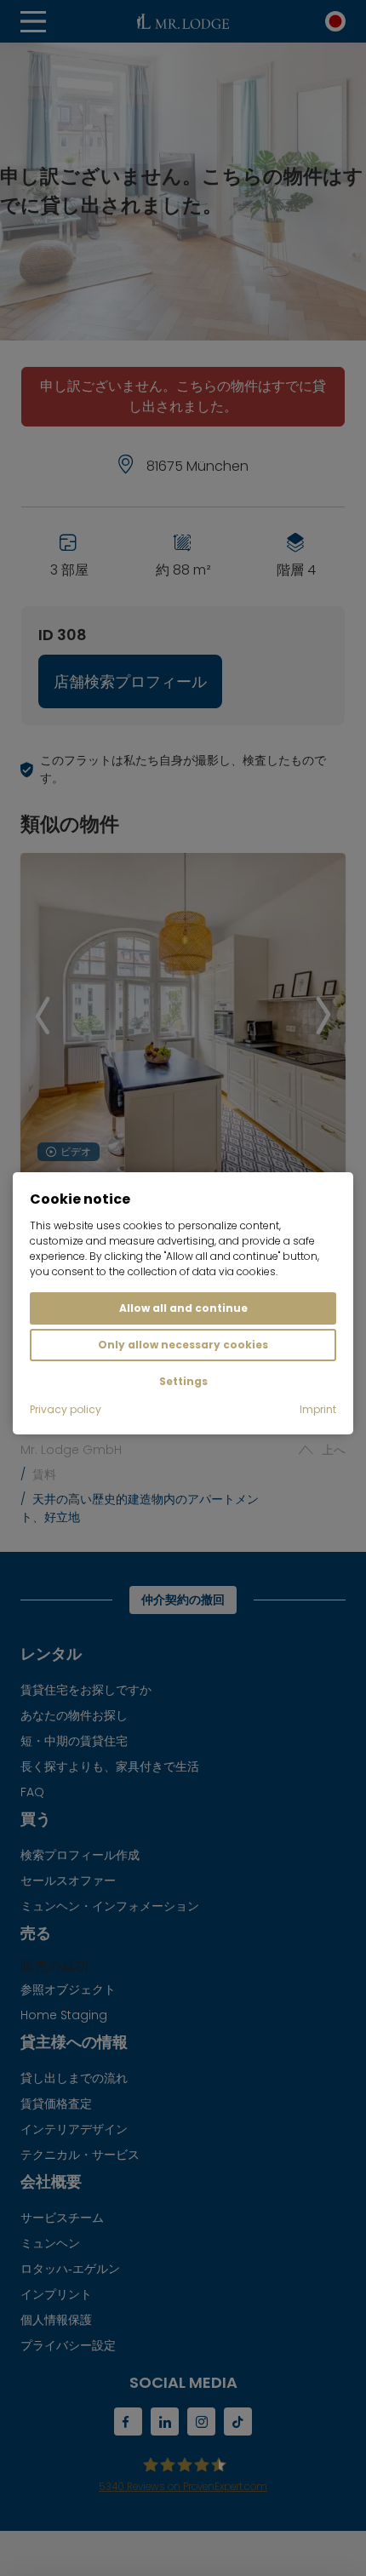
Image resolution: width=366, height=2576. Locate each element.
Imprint (318, 1409)
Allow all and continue (183, 1308)
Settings (183, 1381)
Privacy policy (66, 1409)
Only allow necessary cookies (183, 1345)
